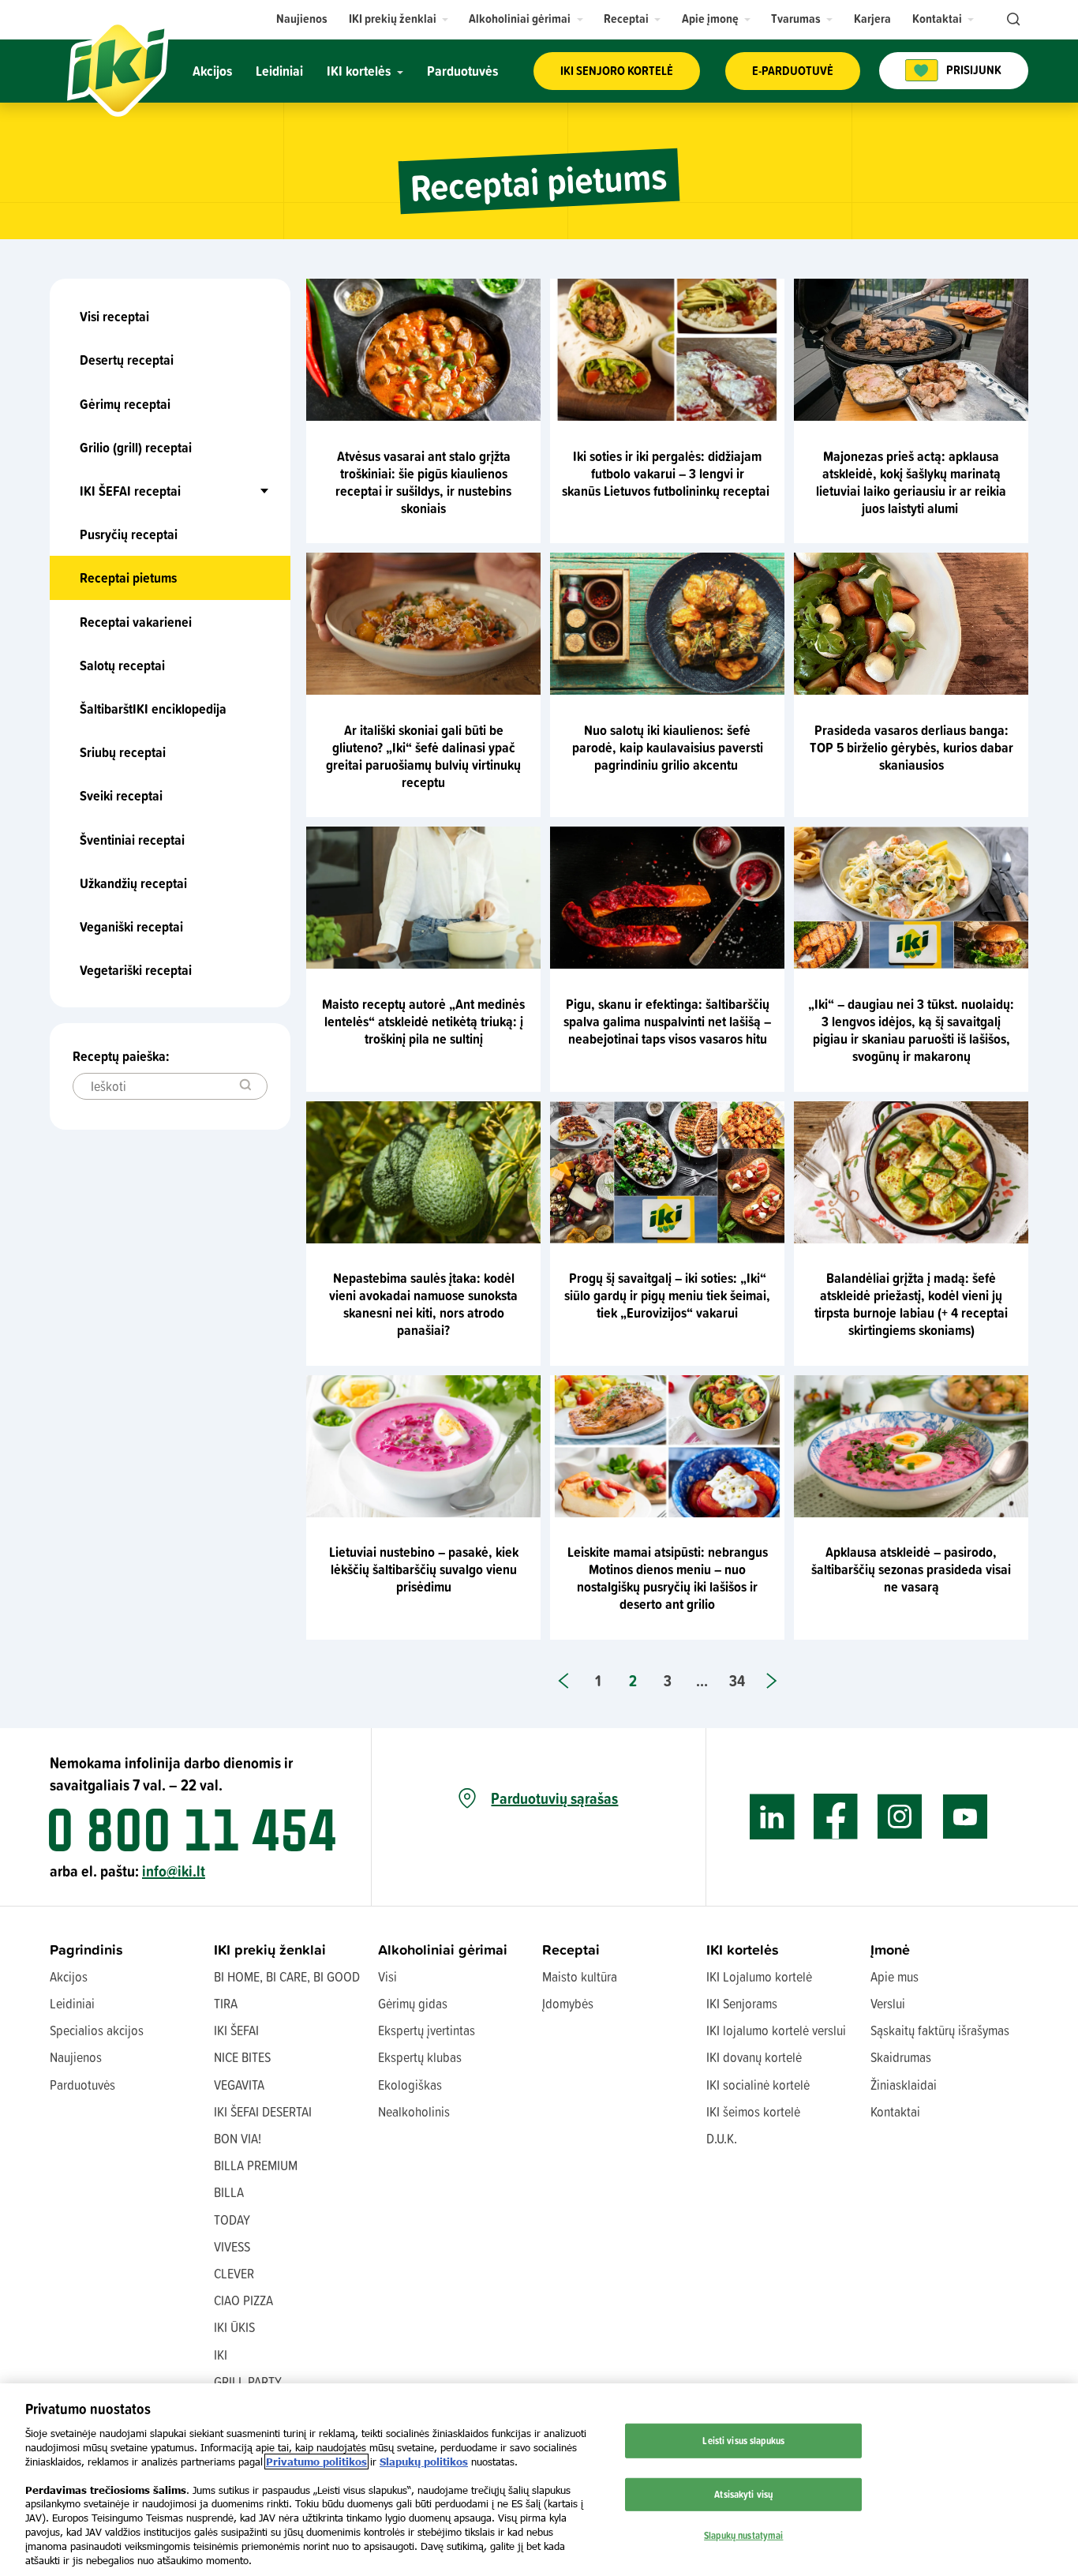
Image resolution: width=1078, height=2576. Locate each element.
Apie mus (895, 1976)
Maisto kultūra (580, 1976)
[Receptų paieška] (245, 1086)
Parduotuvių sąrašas (554, 1798)
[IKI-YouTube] (965, 1817)
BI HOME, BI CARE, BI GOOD (287, 1976)
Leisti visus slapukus (743, 2440)
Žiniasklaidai (904, 2085)
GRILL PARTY (248, 2381)
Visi (387, 1976)
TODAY (232, 2220)
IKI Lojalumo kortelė (759, 1976)
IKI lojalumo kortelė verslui (776, 2030)
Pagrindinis (86, 1950)
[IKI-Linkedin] (772, 1817)
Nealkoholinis (414, 2111)
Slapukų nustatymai (743, 2534)
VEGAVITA (239, 2085)
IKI (221, 2355)
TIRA (226, 2003)
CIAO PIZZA (243, 2300)
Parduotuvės (82, 2085)
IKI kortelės (743, 1950)
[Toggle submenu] (230, 491)
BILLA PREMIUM (256, 2165)
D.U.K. (722, 2138)
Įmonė (890, 1950)
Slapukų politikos (424, 2462)
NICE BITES (242, 2057)
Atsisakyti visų (743, 2494)
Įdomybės (568, 2003)
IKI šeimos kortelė (753, 2111)
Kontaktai (895, 2111)
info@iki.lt (174, 1871)
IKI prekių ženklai (270, 1950)
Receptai (571, 1950)
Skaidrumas (901, 2057)
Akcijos (69, 1976)
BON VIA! (238, 2138)
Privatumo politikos (316, 2462)
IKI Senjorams (742, 2003)
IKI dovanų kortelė (754, 2057)
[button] (399, 19)
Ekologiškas (410, 2085)
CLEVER (234, 2273)
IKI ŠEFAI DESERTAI (263, 2111)
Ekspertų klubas (420, 2057)
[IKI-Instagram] (900, 1817)
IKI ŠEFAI (236, 2030)
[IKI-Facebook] (836, 1817)
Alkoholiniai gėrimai (443, 1950)
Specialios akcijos (97, 2030)
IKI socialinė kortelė (758, 2085)
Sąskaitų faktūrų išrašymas (940, 2030)
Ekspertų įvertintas (427, 2030)
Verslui (888, 2003)
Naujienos (76, 2057)
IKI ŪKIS (234, 2327)
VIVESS (232, 2246)
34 (737, 1680)
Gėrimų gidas (413, 2003)
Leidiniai (72, 2003)
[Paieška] (1012, 20)
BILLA (229, 2192)
